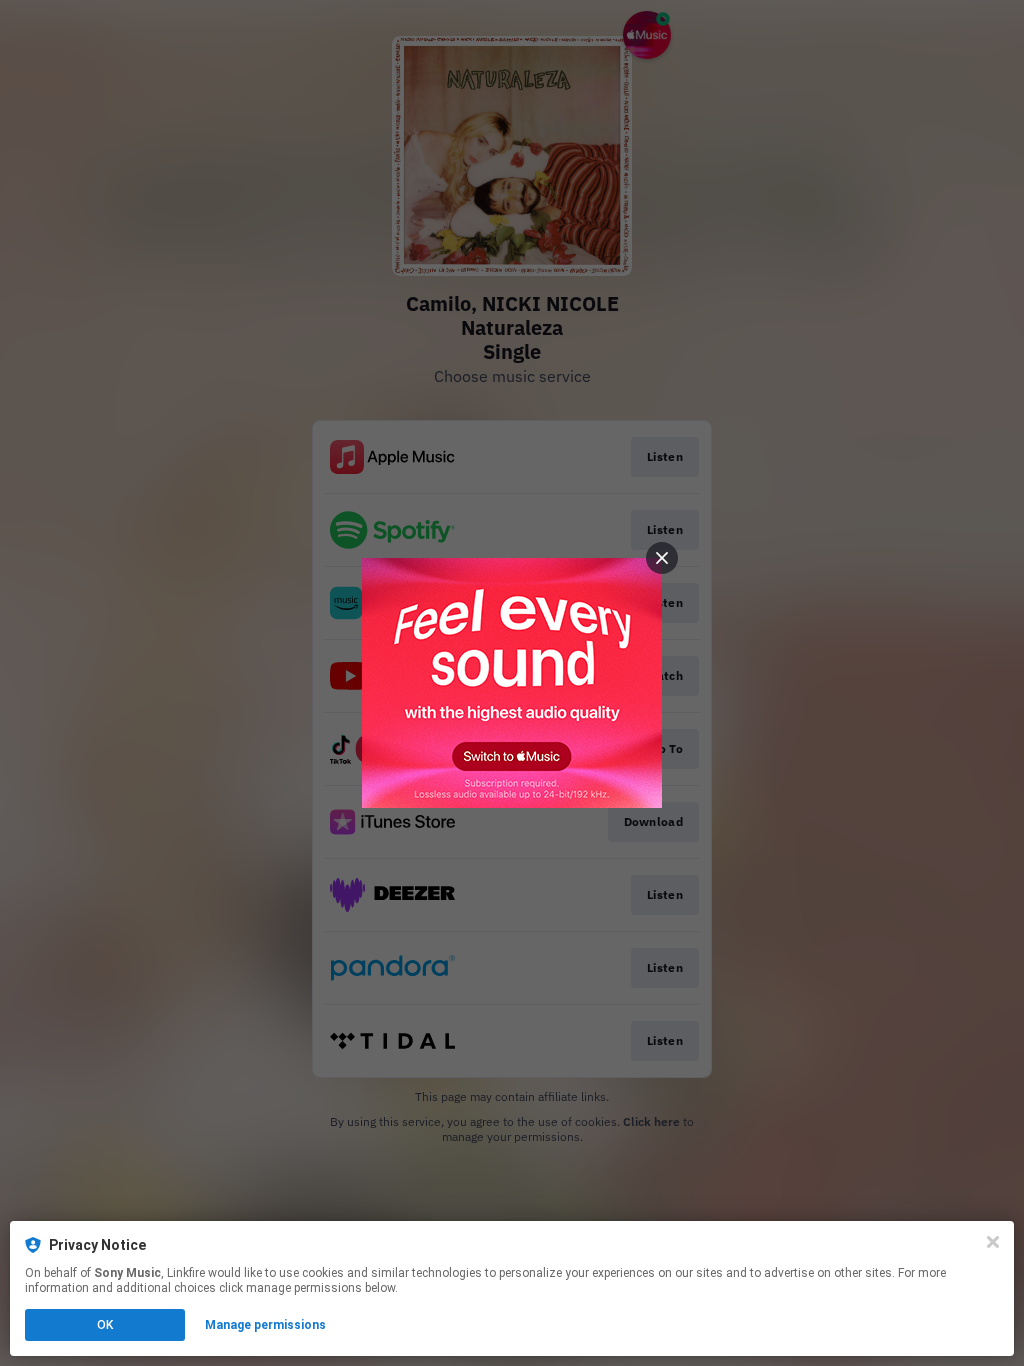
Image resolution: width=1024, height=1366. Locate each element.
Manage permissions (265, 1325)
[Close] (993, 1242)
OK (105, 1325)
